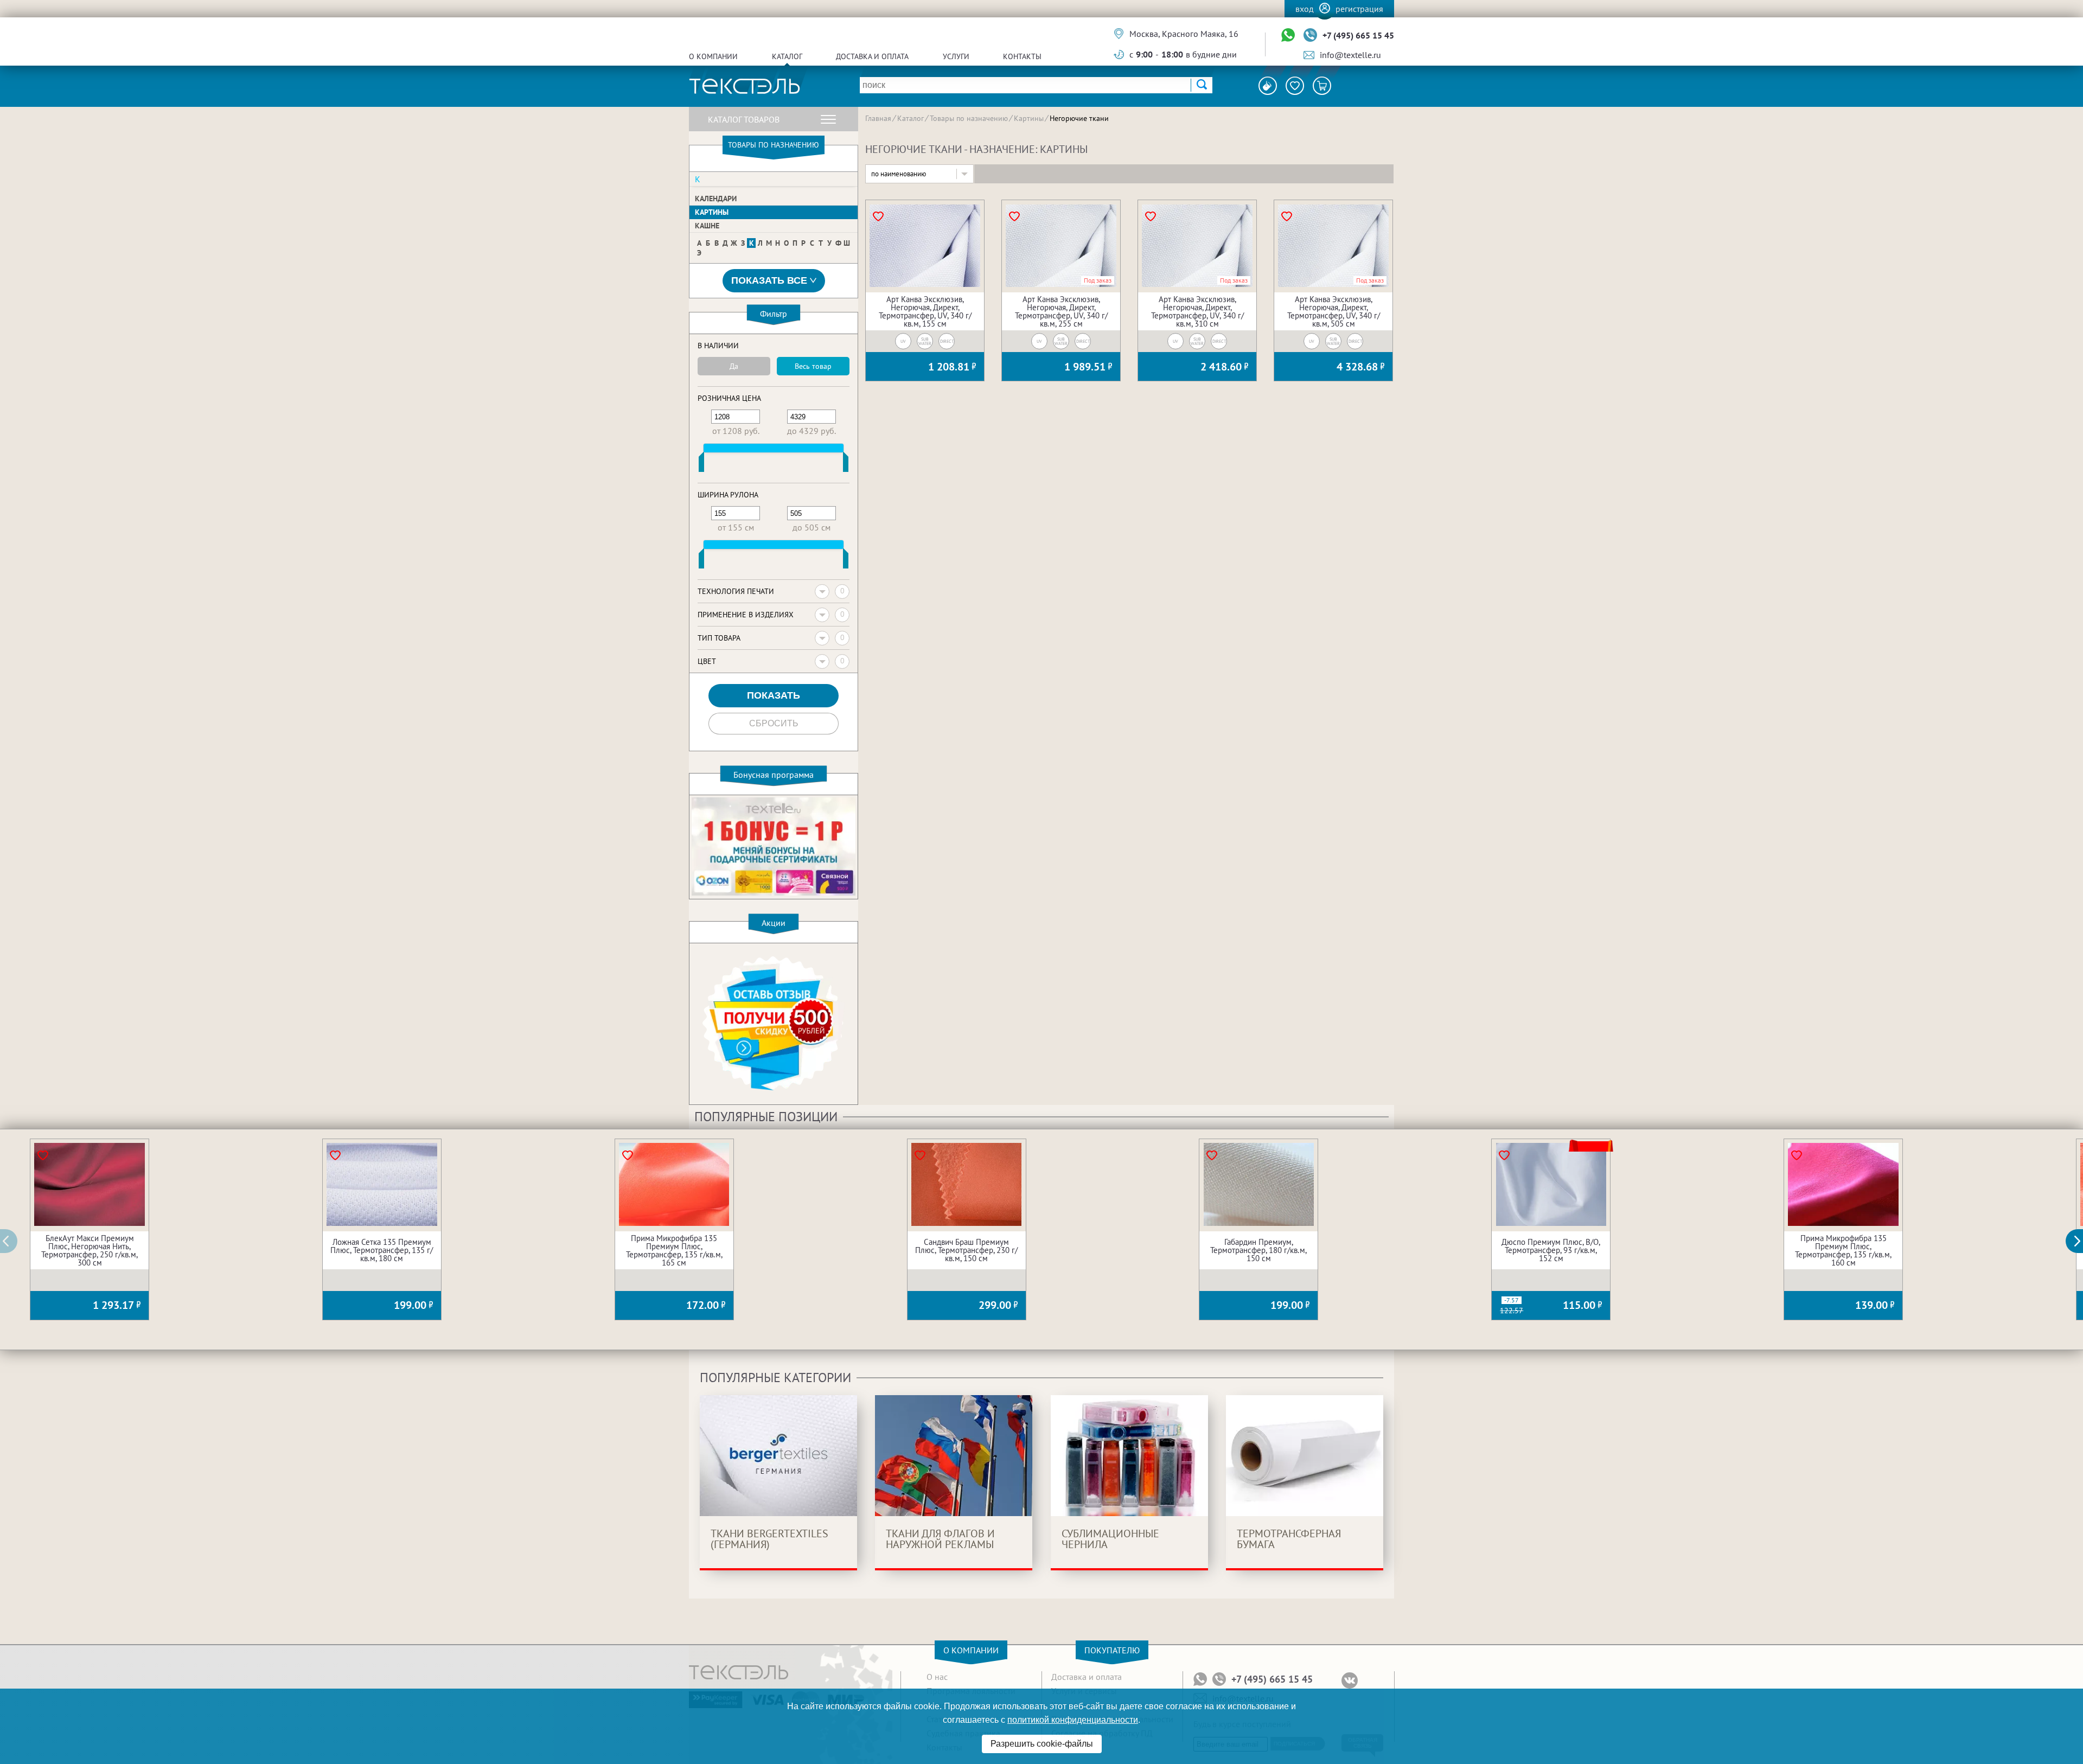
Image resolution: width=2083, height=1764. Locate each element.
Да (734, 366)
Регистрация (1359, 9)
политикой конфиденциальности (1073, 1720)
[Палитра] (1268, 86)
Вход (1305, 9)
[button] (2080, 1241)
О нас (937, 1677)
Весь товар (813, 366)
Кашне (707, 226)
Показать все (769, 280)
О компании (713, 56)
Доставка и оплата (872, 56)
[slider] (701, 464)
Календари (716, 199)
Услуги (956, 56)
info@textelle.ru (1350, 55)
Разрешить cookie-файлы (1042, 1744)
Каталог (787, 56)
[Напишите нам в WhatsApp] (1288, 36)
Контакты (1022, 56)
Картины (712, 212)
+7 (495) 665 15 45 (1358, 35)
